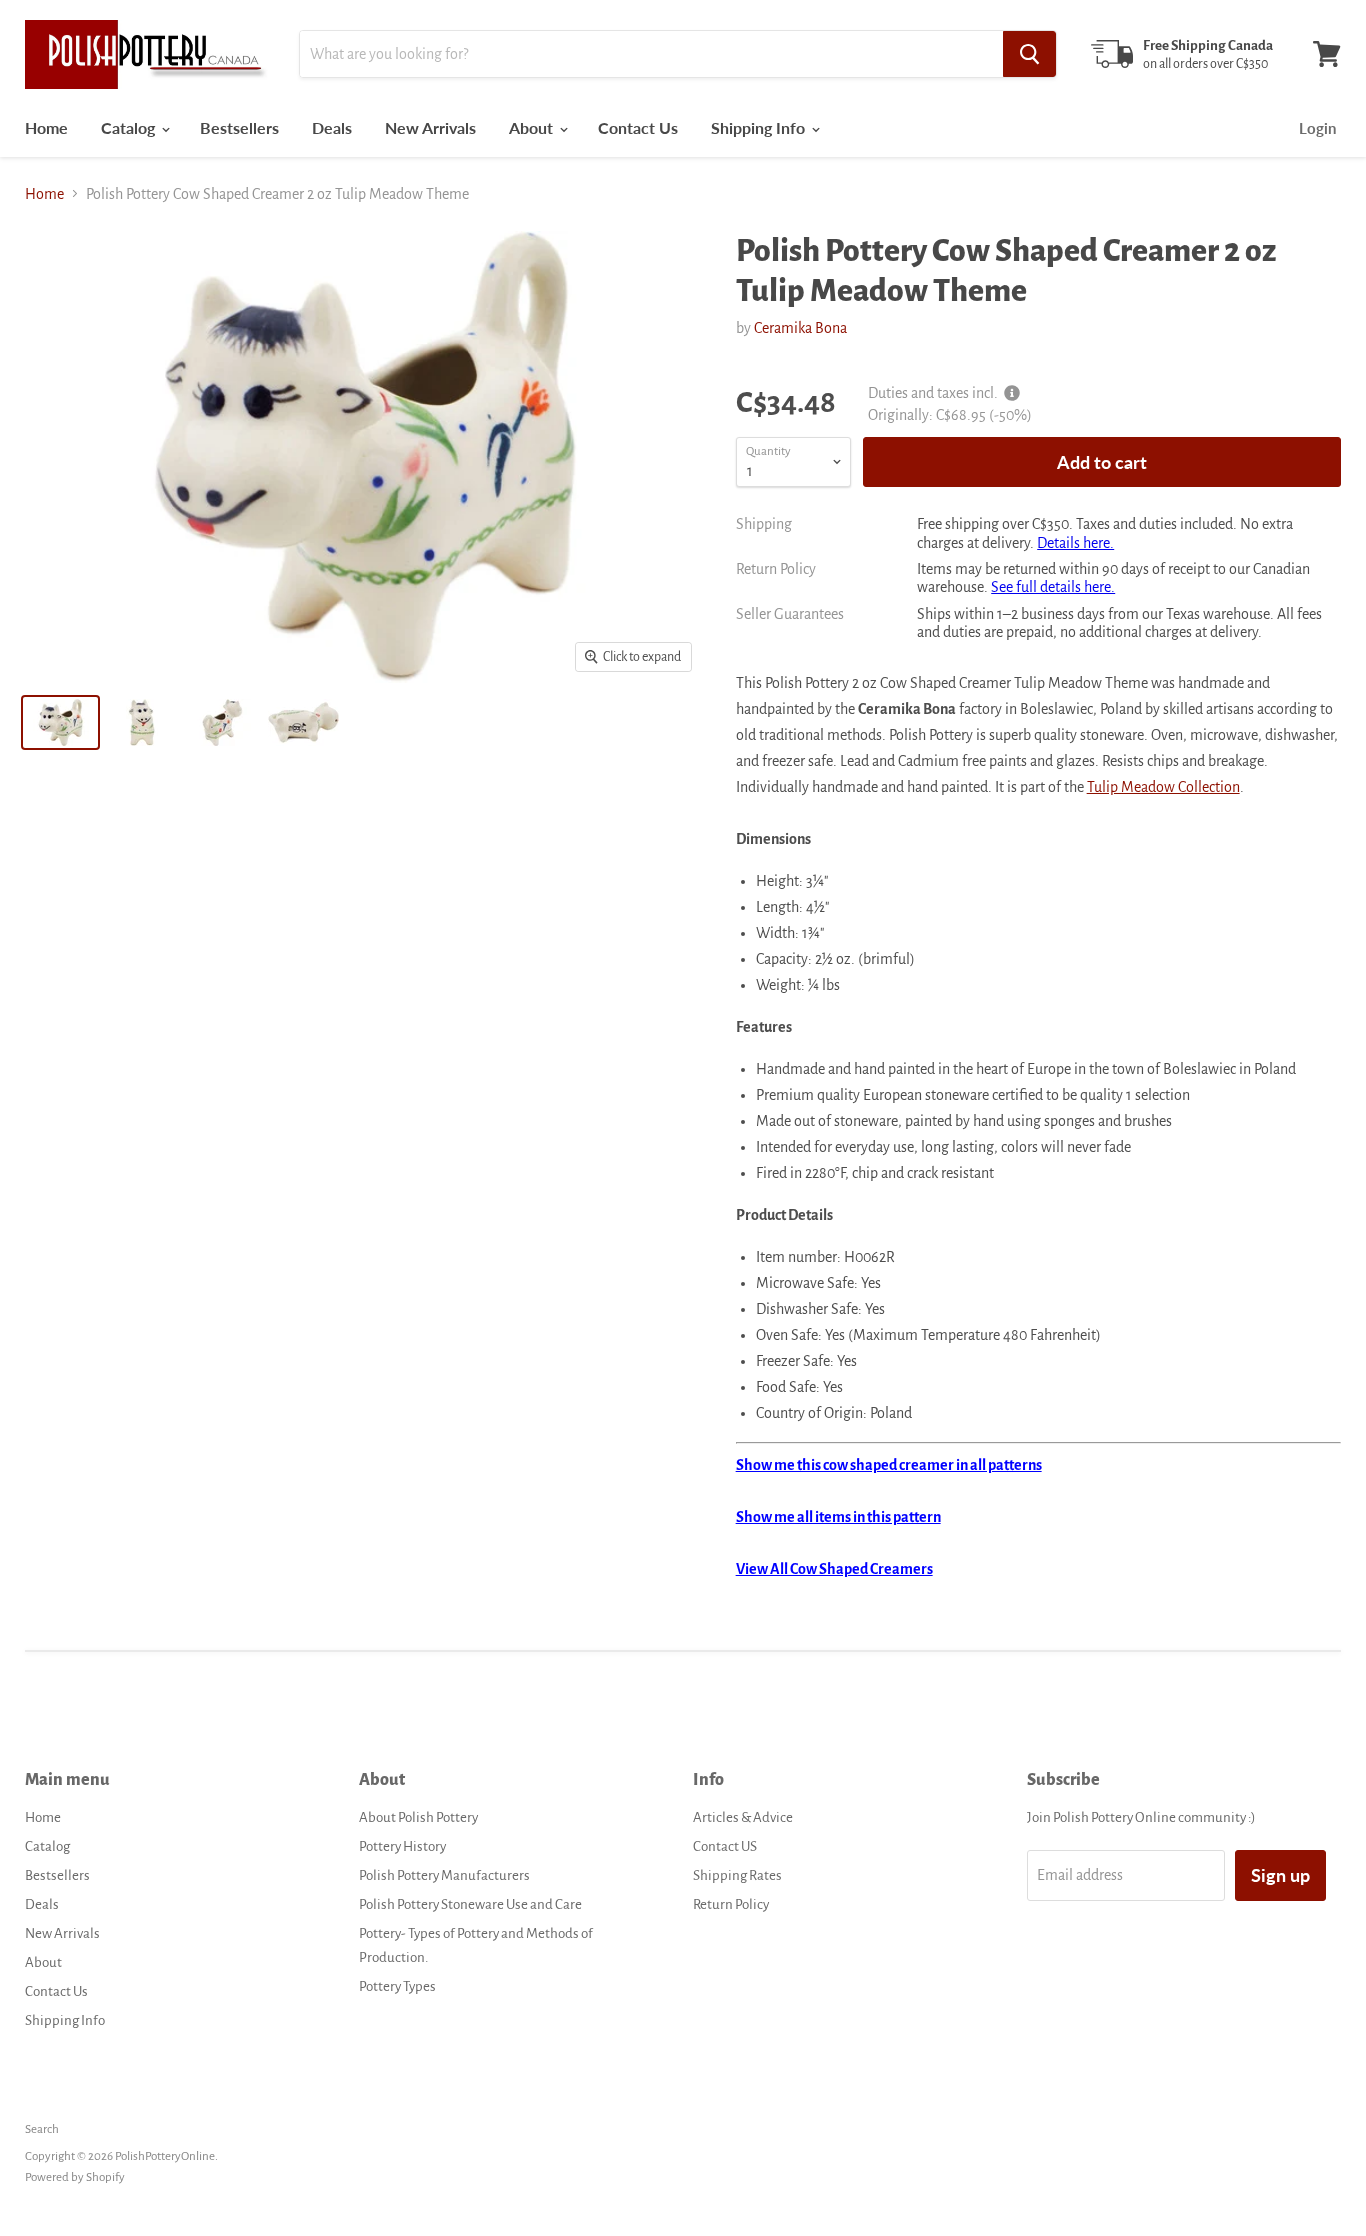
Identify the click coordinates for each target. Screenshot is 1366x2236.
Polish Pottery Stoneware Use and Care (470, 1904)
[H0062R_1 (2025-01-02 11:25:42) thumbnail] (141, 722)
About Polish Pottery (418, 1817)
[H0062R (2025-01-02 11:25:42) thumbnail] (60, 722)
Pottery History (402, 1846)
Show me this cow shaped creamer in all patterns (889, 1465)
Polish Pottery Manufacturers (444, 1875)
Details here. (1075, 543)
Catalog (130, 127)
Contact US (725, 1846)
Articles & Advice (743, 1817)
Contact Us (638, 127)
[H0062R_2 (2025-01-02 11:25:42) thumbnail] (222, 722)
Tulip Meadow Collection (1163, 787)
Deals (332, 127)
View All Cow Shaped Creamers (834, 1569)
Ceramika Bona (800, 328)
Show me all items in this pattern (838, 1517)
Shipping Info (760, 127)
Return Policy (731, 1904)
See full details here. (1053, 587)
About (533, 127)
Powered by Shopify (75, 2177)
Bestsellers (239, 127)
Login (1317, 128)
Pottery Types (397, 1986)
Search (42, 2129)
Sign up (1280, 1875)
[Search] (1029, 54)
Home (46, 127)
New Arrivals (430, 127)
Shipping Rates (737, 1875)
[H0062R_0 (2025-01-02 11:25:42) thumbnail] (303, 722)
